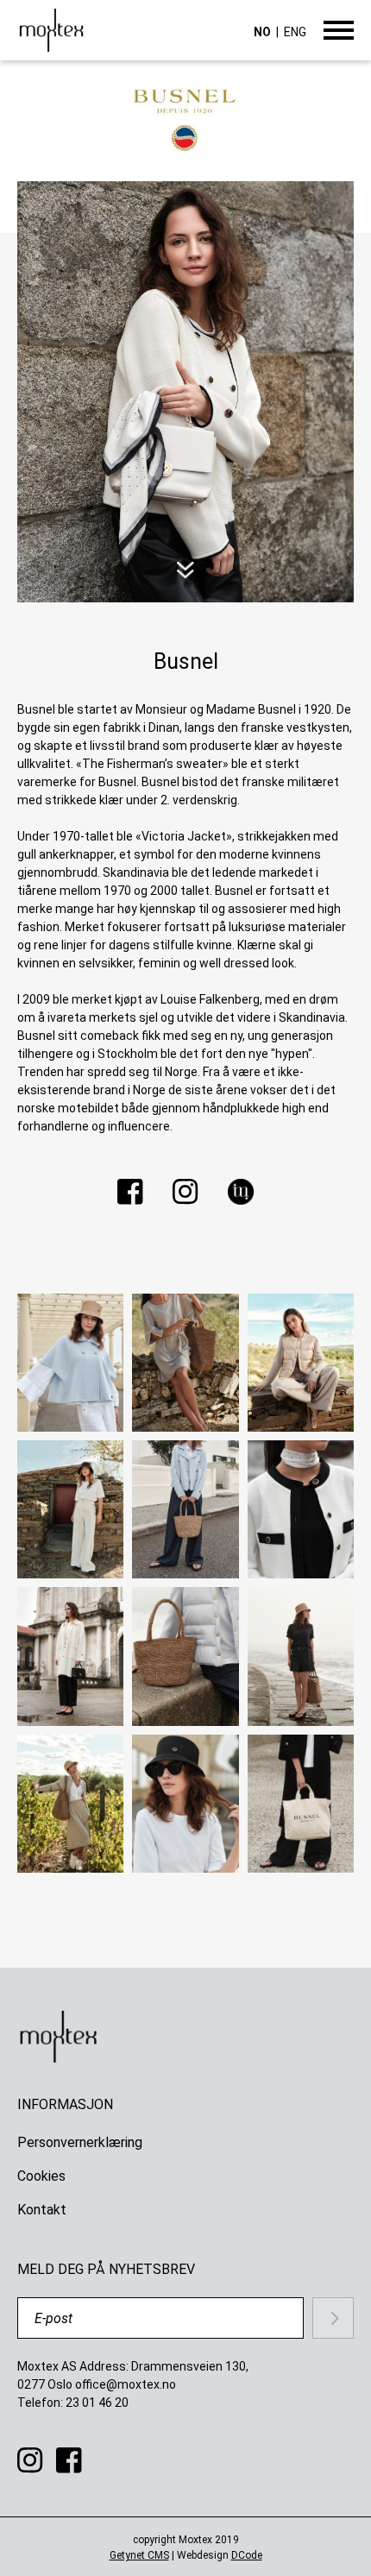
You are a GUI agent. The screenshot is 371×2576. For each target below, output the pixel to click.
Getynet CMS (139, 2555)
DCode (247, 2555)
